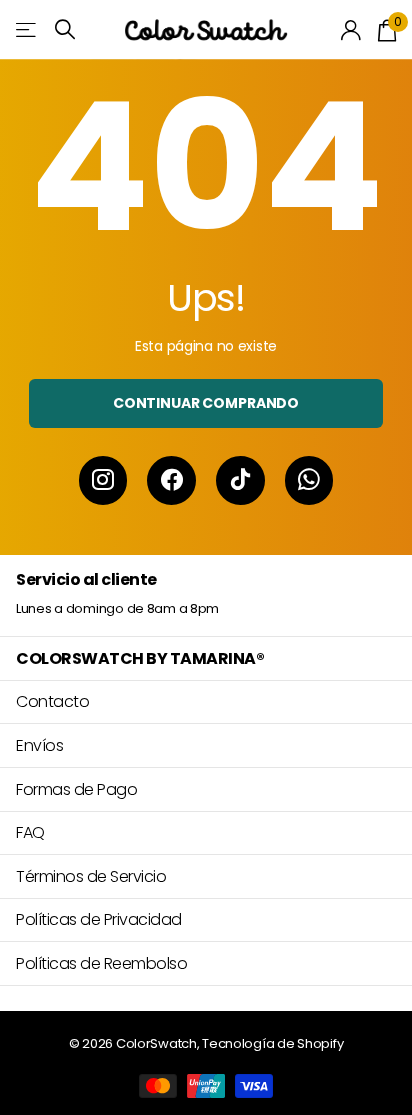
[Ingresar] (351, 30)
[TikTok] (240, 480)
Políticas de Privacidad (99, 919)
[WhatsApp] (309, 480)
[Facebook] (171, 480)
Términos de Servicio (91, 876)
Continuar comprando (206, 403)
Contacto (52, 701)
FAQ (30, 832)
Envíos (39, 745)
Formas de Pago (76, 789)
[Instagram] (103, 480)
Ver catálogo (27, 29)
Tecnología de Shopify (272, 1043)
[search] (65, 29)
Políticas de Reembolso (101, 963)
